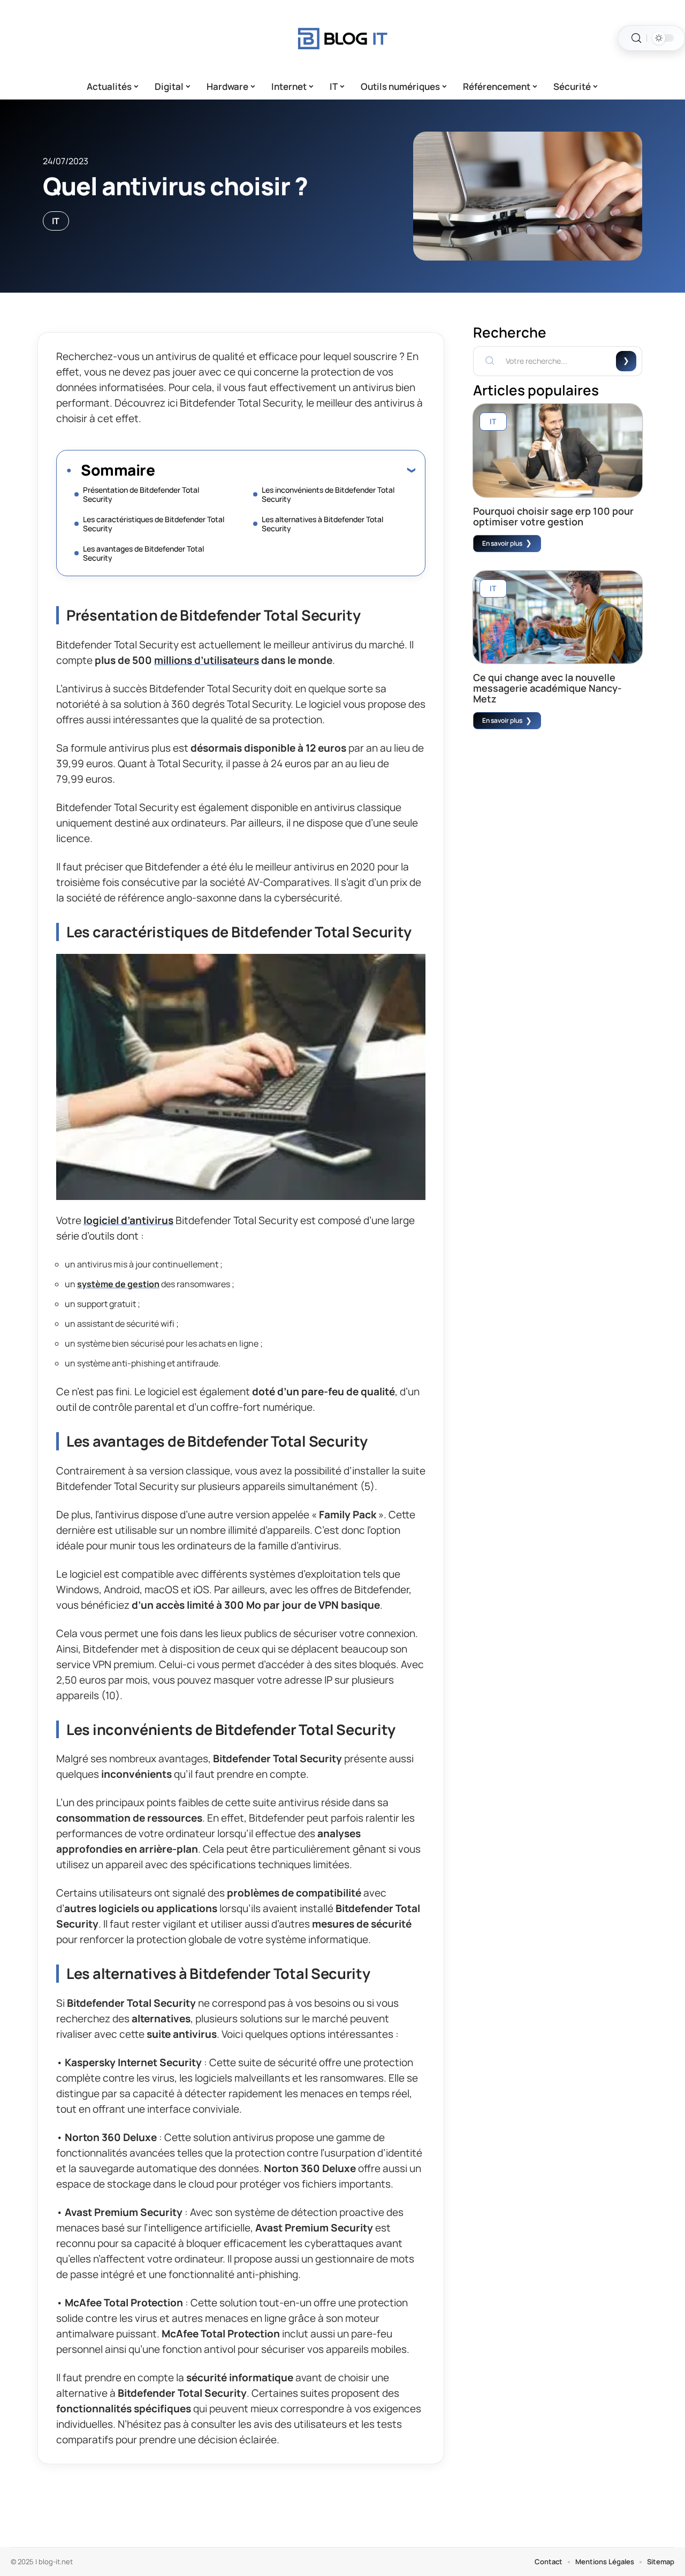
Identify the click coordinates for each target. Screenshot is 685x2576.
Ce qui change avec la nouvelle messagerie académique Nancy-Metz (547, 688)
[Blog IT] (342, 38)
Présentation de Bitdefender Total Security (141, 494)
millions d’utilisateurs (207, 660)
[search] (636, 38)
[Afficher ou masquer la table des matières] (285, 470)
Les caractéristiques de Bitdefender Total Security (154, 524)
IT (56, 221)
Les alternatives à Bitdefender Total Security (322, 524)
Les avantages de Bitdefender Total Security (143, 553)
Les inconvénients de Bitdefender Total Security (328, 494)
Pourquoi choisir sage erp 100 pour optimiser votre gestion (553, 516)
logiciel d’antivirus (128, 1220)
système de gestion (118, 1284)
